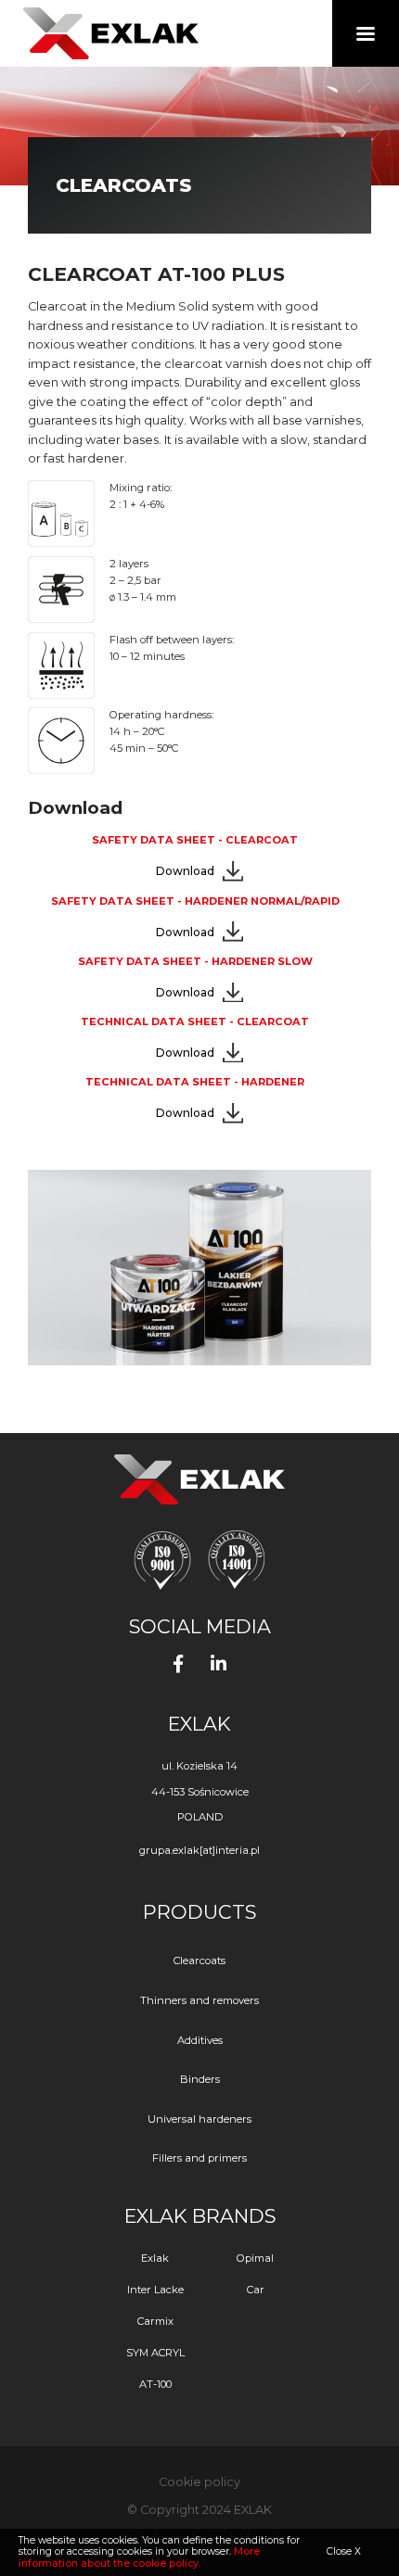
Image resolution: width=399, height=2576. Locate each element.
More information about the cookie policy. (139, 2557)
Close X (344, 2551)
